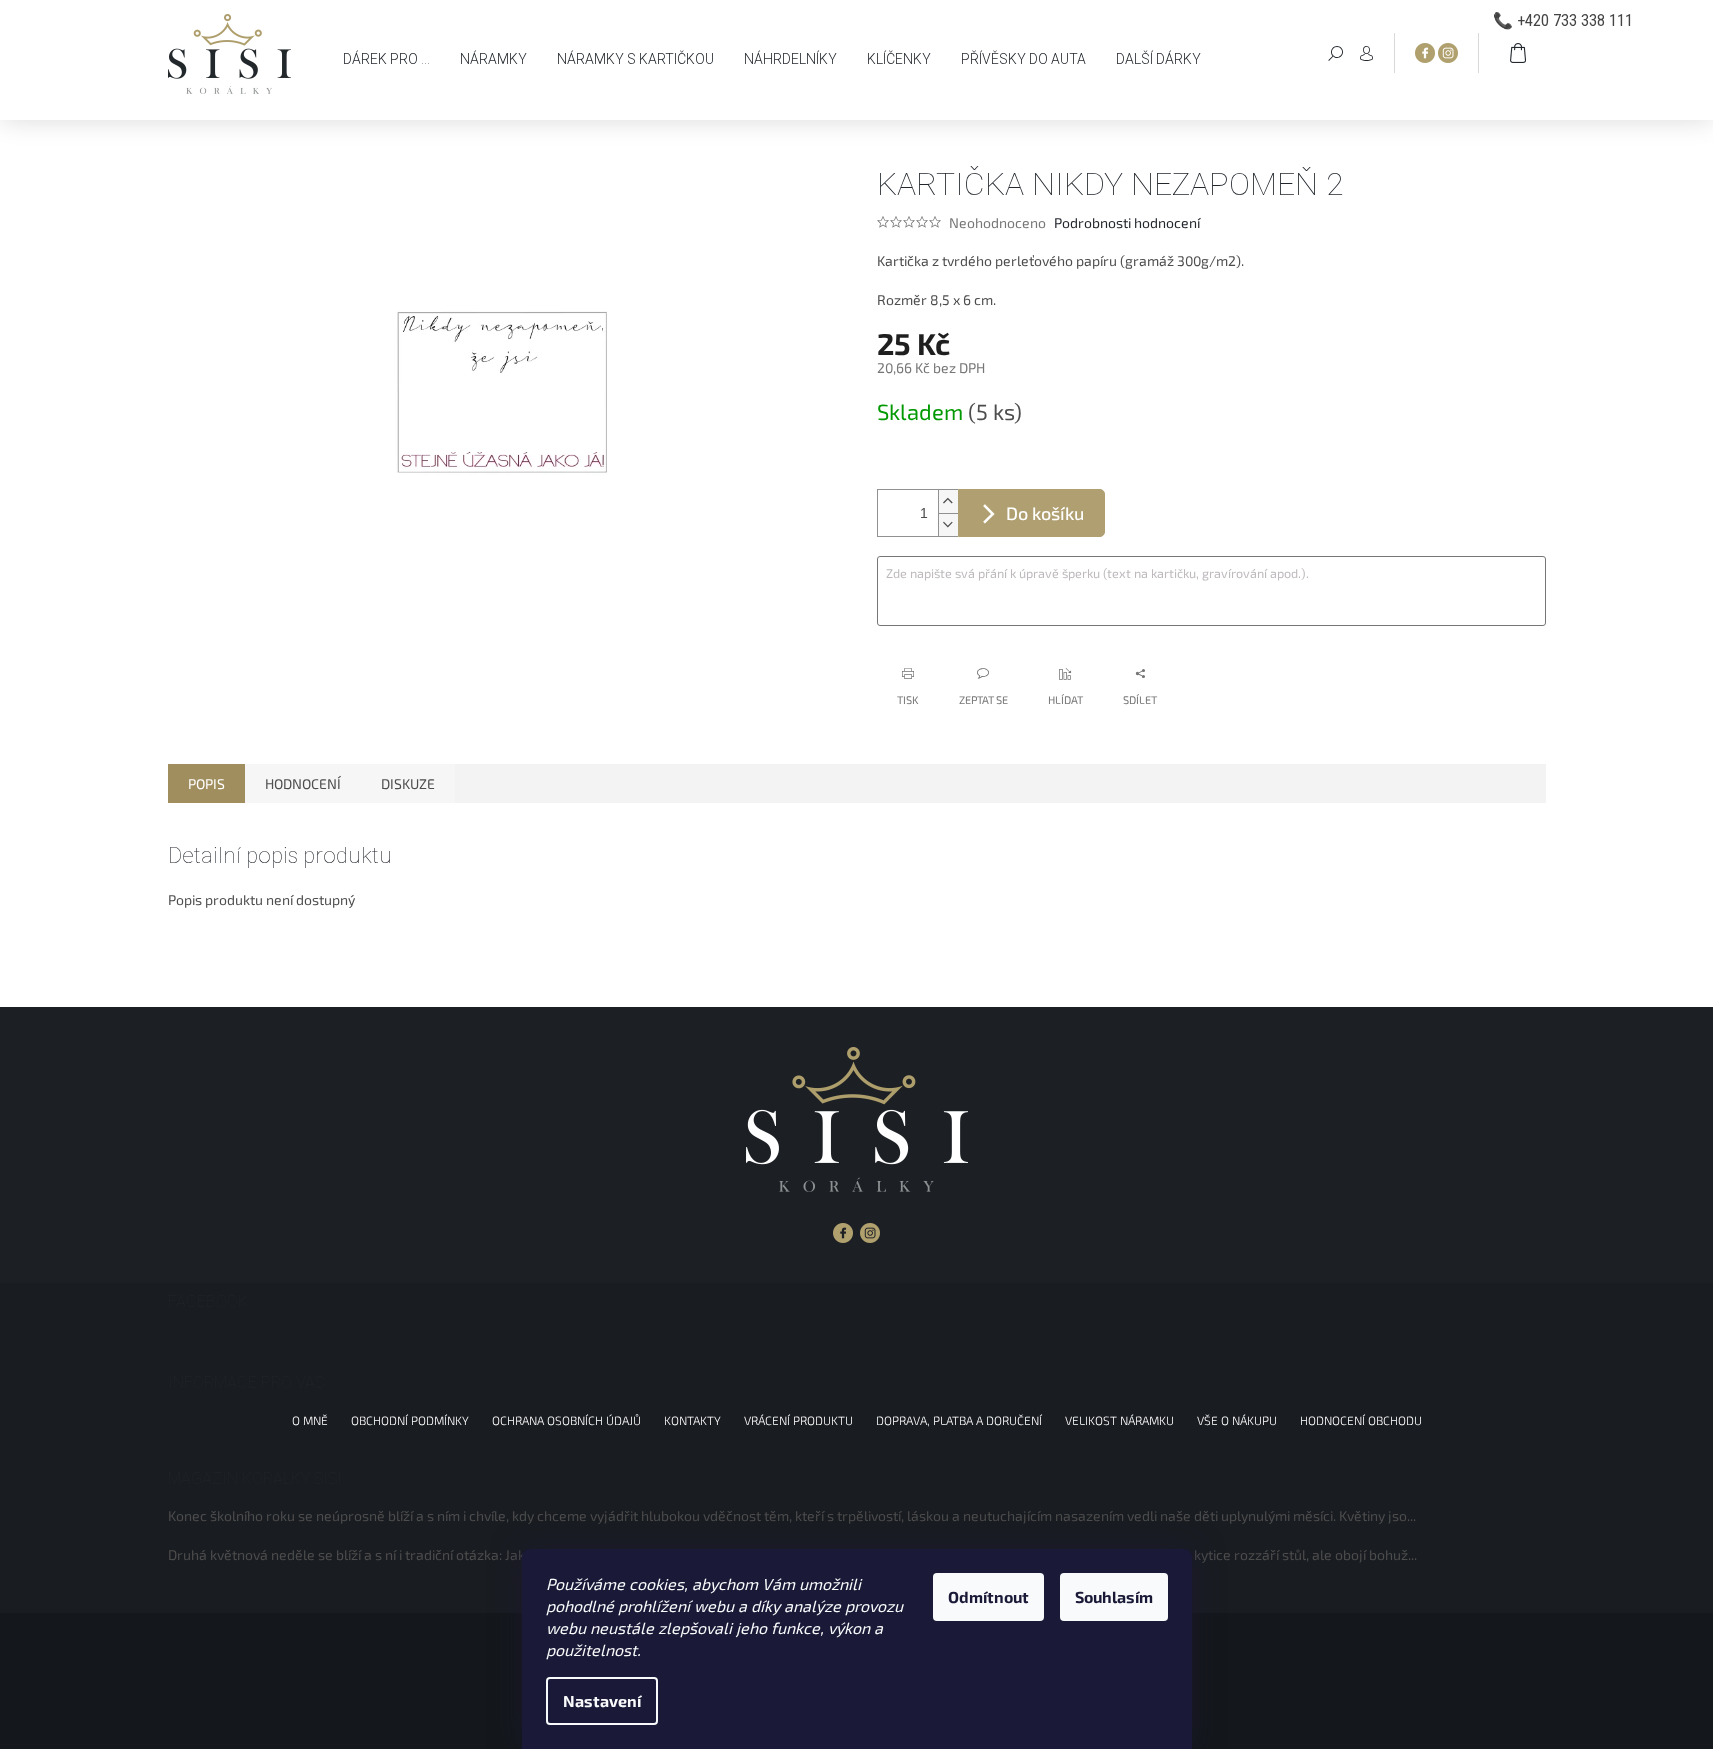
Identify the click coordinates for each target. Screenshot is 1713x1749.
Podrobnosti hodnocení (1127, 222)
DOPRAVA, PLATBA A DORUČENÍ (959, 1420)
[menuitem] (386, 59)
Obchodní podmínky (410, 1420)
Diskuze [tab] (408, 783)
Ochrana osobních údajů (566, 1420)
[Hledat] (1336, 52)
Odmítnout (988, 1596)
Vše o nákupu (1237, 1420)
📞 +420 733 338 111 (1563, 20)
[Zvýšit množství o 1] (948, 501)
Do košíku (1045, 513)
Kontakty (692, 1420)
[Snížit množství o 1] (948, 524)
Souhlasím (1114, 1596)
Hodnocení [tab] (303, 783)
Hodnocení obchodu (1361, 1420)
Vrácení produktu (798, 1420)
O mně (310, 1420)
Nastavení (602, 1700)
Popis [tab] (206, 783)
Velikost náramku (1119, 1420)
